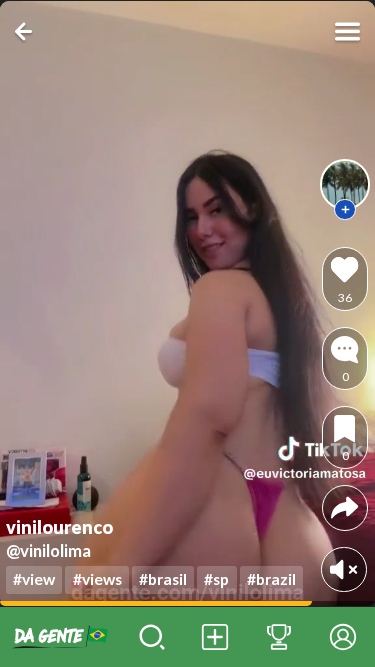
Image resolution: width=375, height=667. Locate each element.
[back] (27, 31)
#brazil (271, 579)
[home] (60, 637)
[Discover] (152, 637)
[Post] (216, 637)
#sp (216, 579)
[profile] (345, 184)
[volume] (343, 569)
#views (97, 579)
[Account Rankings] (279, 637)
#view (34, 579)
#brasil (163, 579)
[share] (344, 507)
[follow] (345, 210)
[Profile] (343, 637)
